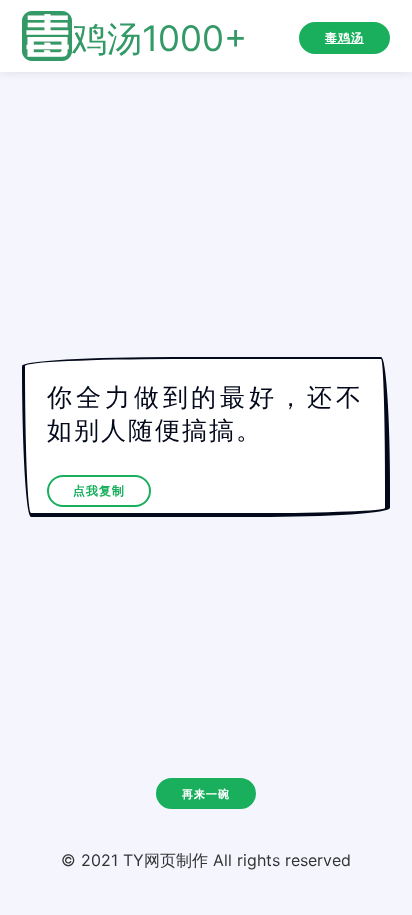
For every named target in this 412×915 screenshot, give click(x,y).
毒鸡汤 (344, 37)
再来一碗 (206, 793)
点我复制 (99, 490)
